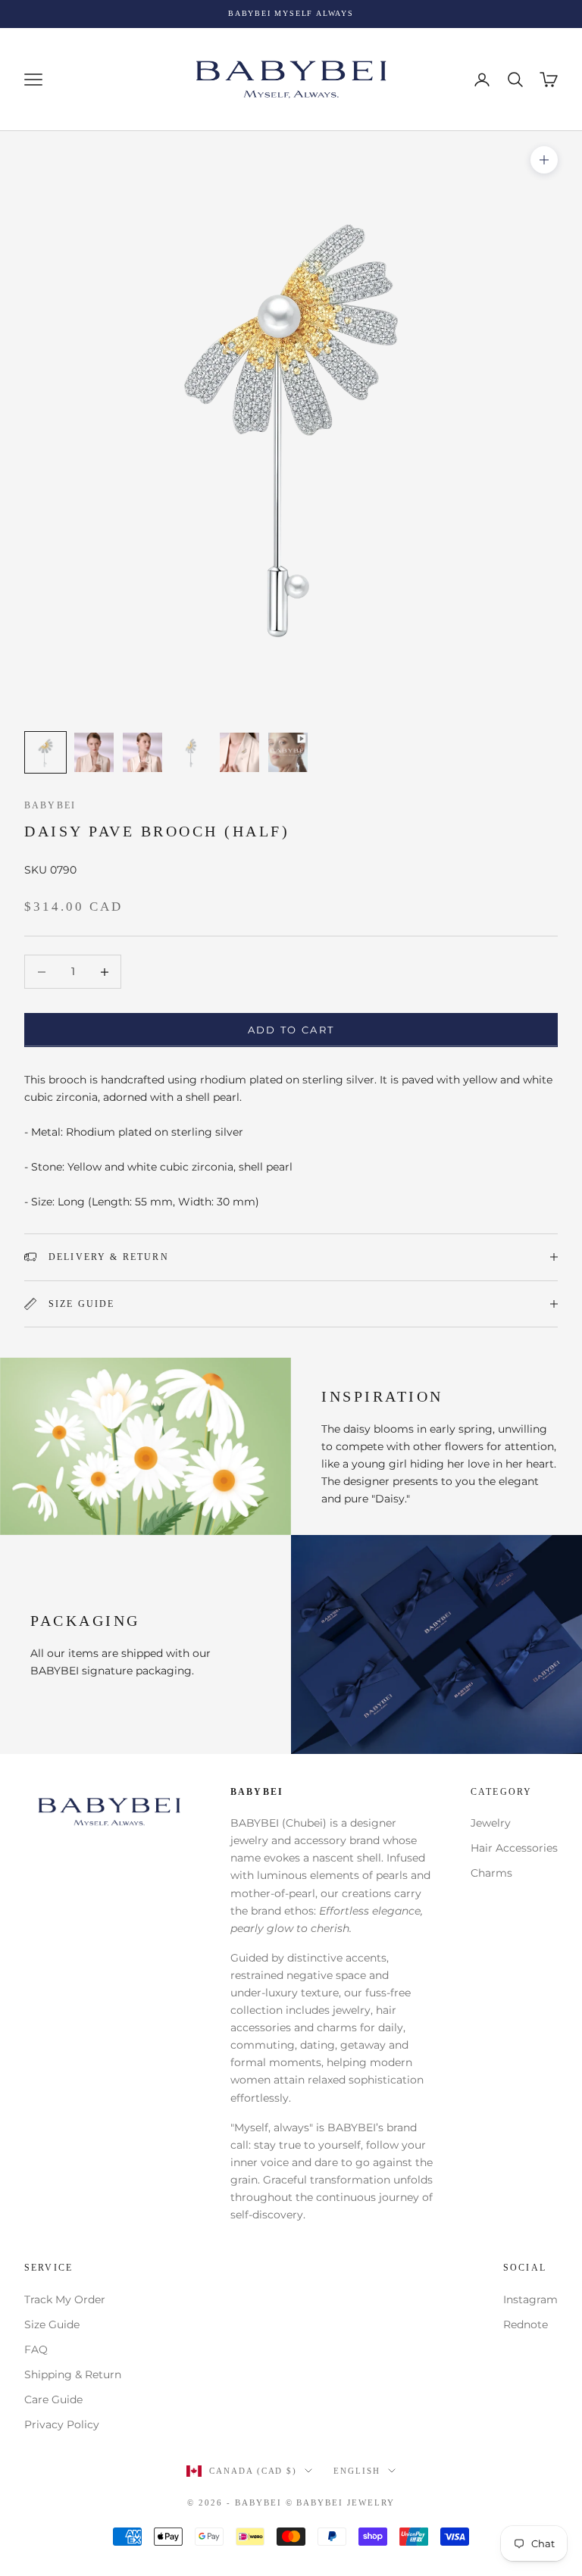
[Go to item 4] (191, 752)
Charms (491, 1873)
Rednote (526, 2324)
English (357, 2471)
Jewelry (491, 1823)
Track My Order (65, 2299)
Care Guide (53, 2399)
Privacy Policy (62, 2424)
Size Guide (52, 2324)
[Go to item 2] (94, 752)
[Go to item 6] (288, 752)
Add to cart (291, 1030)
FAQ (36, 2349)
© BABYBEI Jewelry (341, 2503)
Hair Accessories (514, 1848)
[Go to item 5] (239, 752)
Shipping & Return (73, 2374)
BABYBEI (50, 805)
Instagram (530, 2299)
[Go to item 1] (45, 752)
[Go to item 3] (142, 752)
